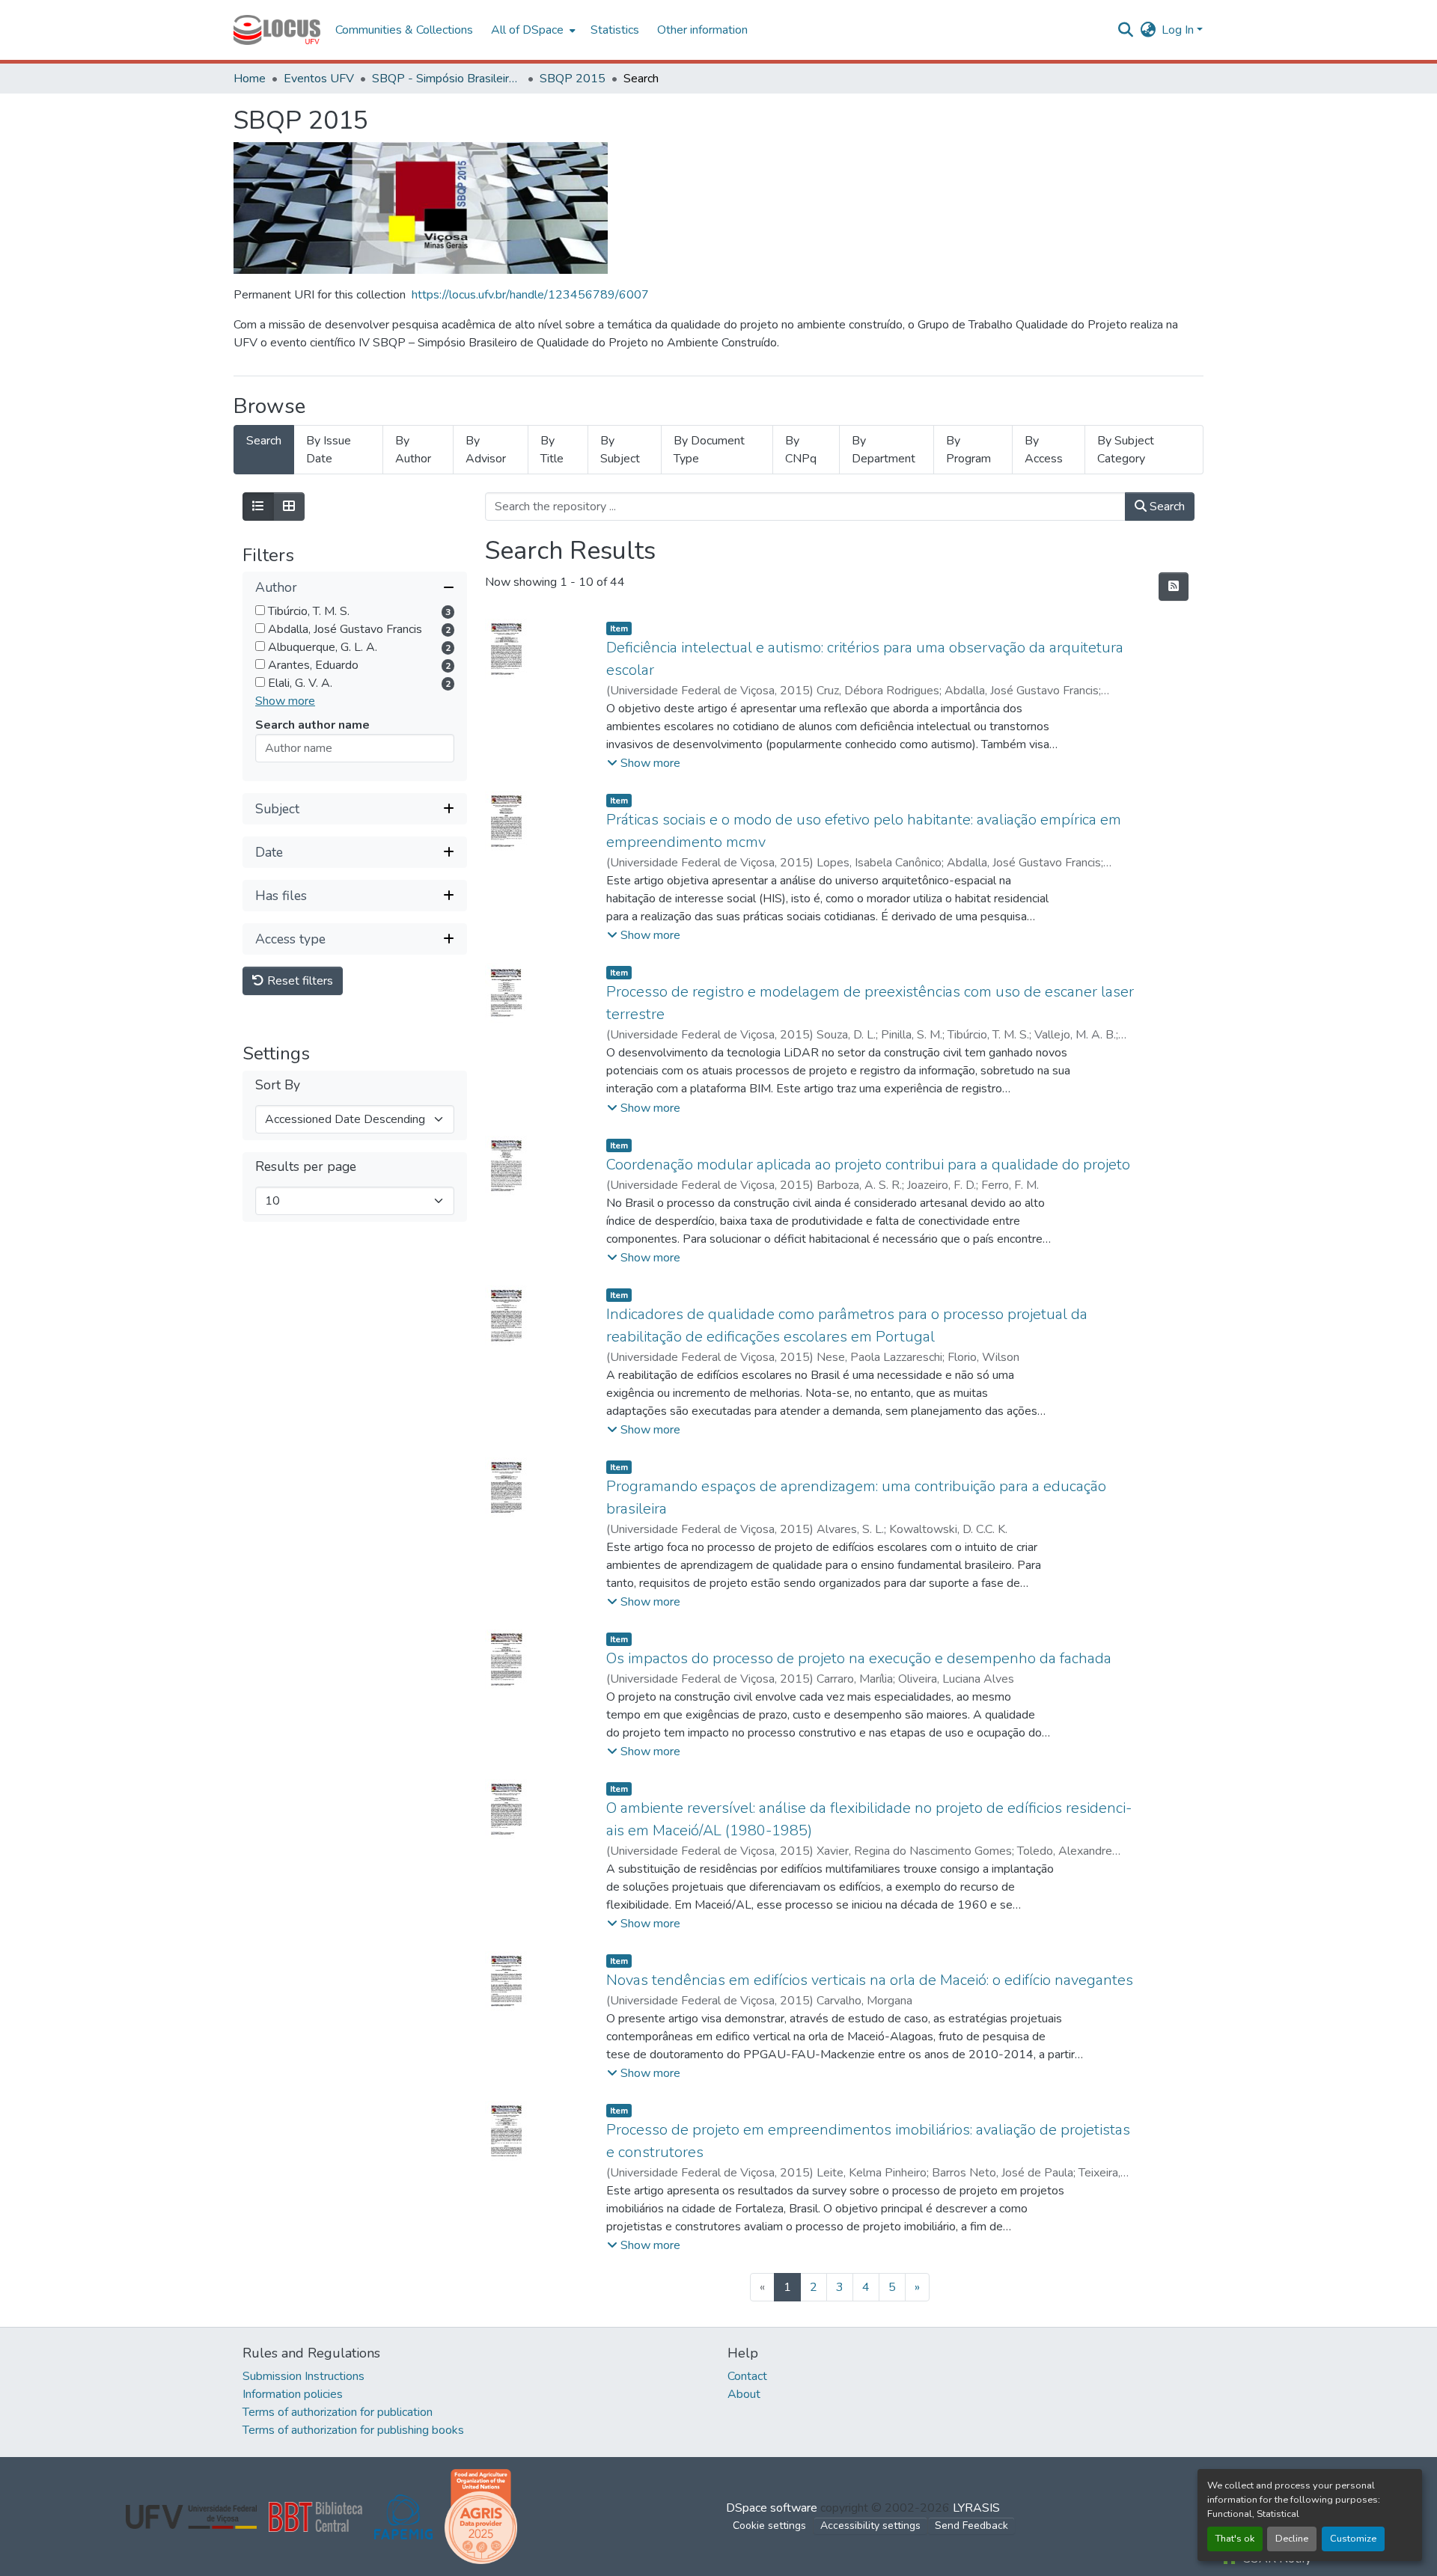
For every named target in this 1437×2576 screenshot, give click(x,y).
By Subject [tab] (620, 450)
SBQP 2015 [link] (573, 79)
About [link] (744, 2394)
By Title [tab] (552, 450)
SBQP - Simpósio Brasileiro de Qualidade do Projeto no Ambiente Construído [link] (447, 79)
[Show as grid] (289, 507)
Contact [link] (747, 2376)
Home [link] (250, 79)
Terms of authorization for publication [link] (338, 2412)
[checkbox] (260, 611)
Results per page (306, 1168)
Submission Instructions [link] (303, 2376)
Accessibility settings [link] (870, 2525)
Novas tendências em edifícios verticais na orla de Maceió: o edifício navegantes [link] (870, 1980)
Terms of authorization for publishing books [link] (353, 2430)
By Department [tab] (884, 450)
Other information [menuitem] (702, 30)
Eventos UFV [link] (319, 79)
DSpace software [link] (772, 2508)
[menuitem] (532, 30)
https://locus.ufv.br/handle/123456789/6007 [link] (530, 295)
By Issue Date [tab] (329, 450)
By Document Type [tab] (709, 450)
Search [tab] (264, 441)
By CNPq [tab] (801, 450)
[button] (277, 30)
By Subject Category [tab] (1126, 450)
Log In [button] (1179, 30)
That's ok (1235, 2539)
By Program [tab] (968, 450)
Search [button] (1166, 507)
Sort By (278, 1086)
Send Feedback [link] (971, 2525)
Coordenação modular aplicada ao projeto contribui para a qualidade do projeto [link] (868, 1165)
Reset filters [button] (299, 982)
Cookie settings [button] (769, 2525)
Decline (1292, 2539)
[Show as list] (258, 507)
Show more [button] (285, 702)
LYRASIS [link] (976, 2508)
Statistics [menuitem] (615, 30)
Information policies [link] (293, 2394)
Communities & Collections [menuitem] (404, 30)
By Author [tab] (413, 450)
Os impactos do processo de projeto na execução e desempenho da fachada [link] (859, 1658)
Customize (1353, 2539)
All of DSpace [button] (527, 30)
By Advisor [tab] (486, 450)
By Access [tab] (1044, 450)
